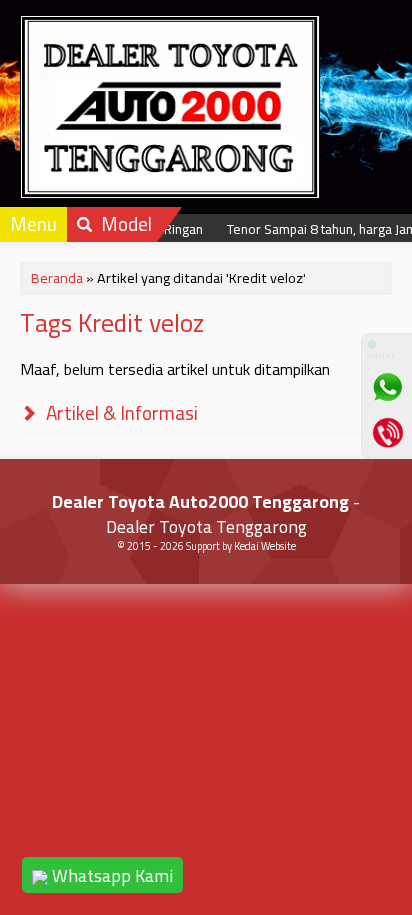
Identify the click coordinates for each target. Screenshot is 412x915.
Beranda (57, 277)
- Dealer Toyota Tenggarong (206, 514)
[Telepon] (387, 432)
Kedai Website (265, 546)
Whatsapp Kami (110, 875)
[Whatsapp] (387, 387)
